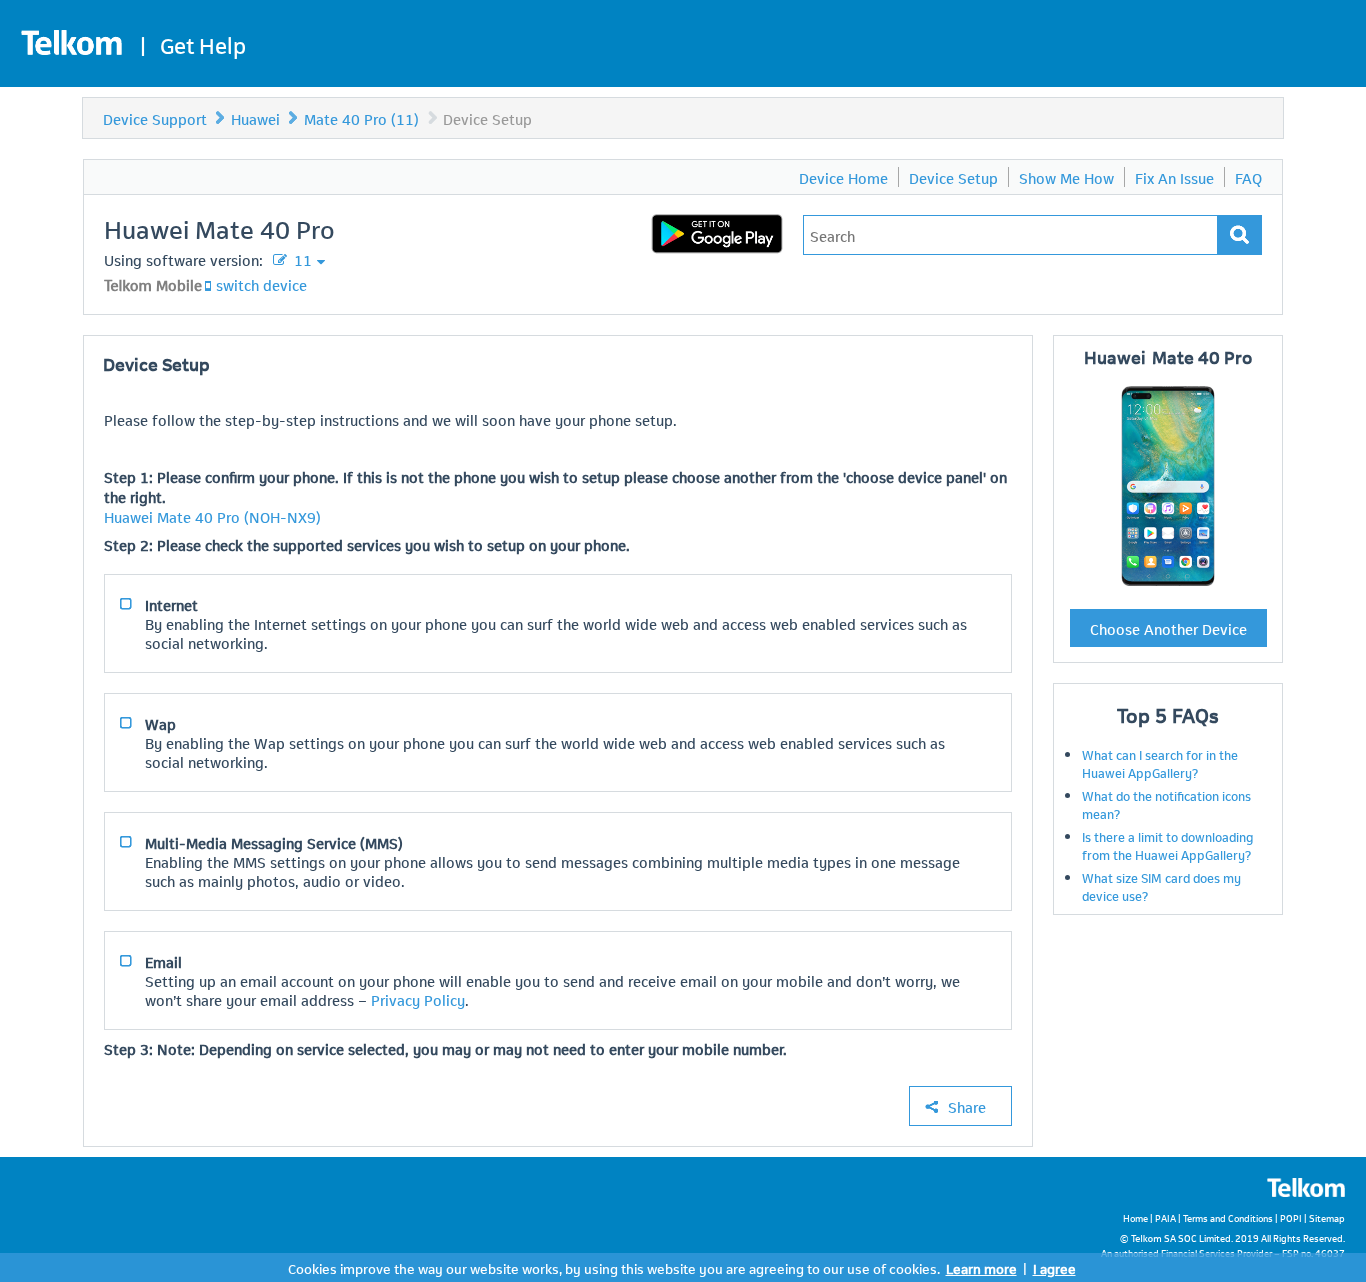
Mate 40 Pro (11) (361, 118)
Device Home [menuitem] (843, 177)
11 (301, 259)
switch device (261, 284)
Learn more (981, 1267)
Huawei (255, 118)
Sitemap (1327, 1217)
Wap (160, 723)
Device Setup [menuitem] (953, 177)
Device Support (155, 118)
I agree (1054, 1267)
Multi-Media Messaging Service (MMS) (274, 842)
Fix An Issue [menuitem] (1174, 177)
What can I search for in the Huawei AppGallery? (1160, 763)
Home (1135, 1217)
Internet (171, 604)
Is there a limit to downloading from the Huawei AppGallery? (1167, 845)
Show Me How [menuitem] (1066, 177)
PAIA (1165, 1217)
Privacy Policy (418, 999)
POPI (1291, 1217)
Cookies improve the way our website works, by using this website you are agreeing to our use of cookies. (614, 1267)
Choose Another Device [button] (1168, 628)
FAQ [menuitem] (1248, 177)
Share (967, 1106)
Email (163, 961)
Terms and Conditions (1228, 1217)
